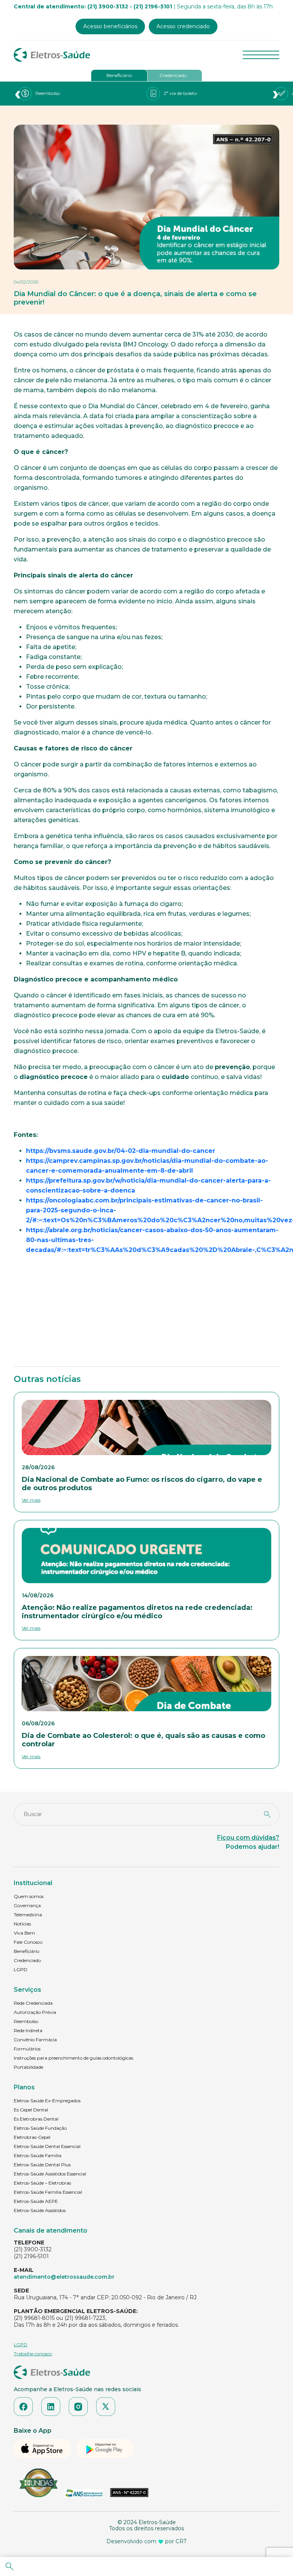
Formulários (27, 2049)
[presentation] (18, 94)
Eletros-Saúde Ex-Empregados (47, 2101)
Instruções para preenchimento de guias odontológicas (73, 2058)
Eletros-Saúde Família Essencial (48, 2192)
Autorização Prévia (35, 2012)
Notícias (22, 1924)
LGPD (21, 1969)
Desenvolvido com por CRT (146, 2541)
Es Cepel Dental (31, 2110)
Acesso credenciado (183, 26)
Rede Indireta (28, 2030)
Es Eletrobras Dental (36, 2119)
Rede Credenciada (33, 2003)
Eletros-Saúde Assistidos (40, 2210)
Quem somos (29, 1896)
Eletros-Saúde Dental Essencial (47, 2146)
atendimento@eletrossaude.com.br (64, 2277)
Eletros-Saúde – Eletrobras (42, 2183)
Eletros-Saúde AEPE (36, 2201)
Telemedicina (28, 1915)
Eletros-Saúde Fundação (40, 2128)
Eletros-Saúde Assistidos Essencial (50, 2174)
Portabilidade (28, 2067)
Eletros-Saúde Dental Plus (42, 2165)
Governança (27, 1905)
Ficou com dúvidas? (248, 1838)
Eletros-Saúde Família (38, 2155)
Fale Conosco (28, 1942)
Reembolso (26, 2021)
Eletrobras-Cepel (32, 2137)
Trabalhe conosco (33, 2354)
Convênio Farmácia (35, 2040)
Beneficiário (119, 75)
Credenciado (173, 75)
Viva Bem (24, 1933)
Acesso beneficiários (110, 26)
